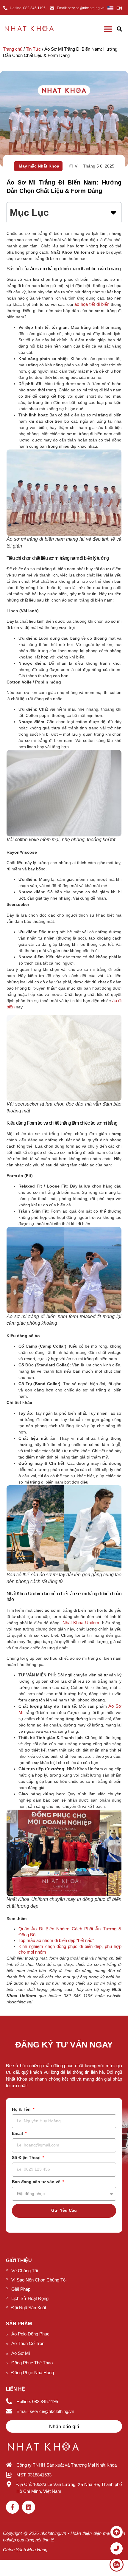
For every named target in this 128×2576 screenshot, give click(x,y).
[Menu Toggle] (108, 29)
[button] (119, 29)
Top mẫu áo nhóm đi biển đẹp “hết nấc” (56, 1940)
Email (18, 2134)
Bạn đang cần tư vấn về (37, 2182)
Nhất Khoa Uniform (82, 1623)
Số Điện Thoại (27, 2158)
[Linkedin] (29, 2507)
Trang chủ (13, 49)
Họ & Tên (22, 2109)
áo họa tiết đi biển (92, 304)
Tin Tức (33, 49)
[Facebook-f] (13, 2507)
